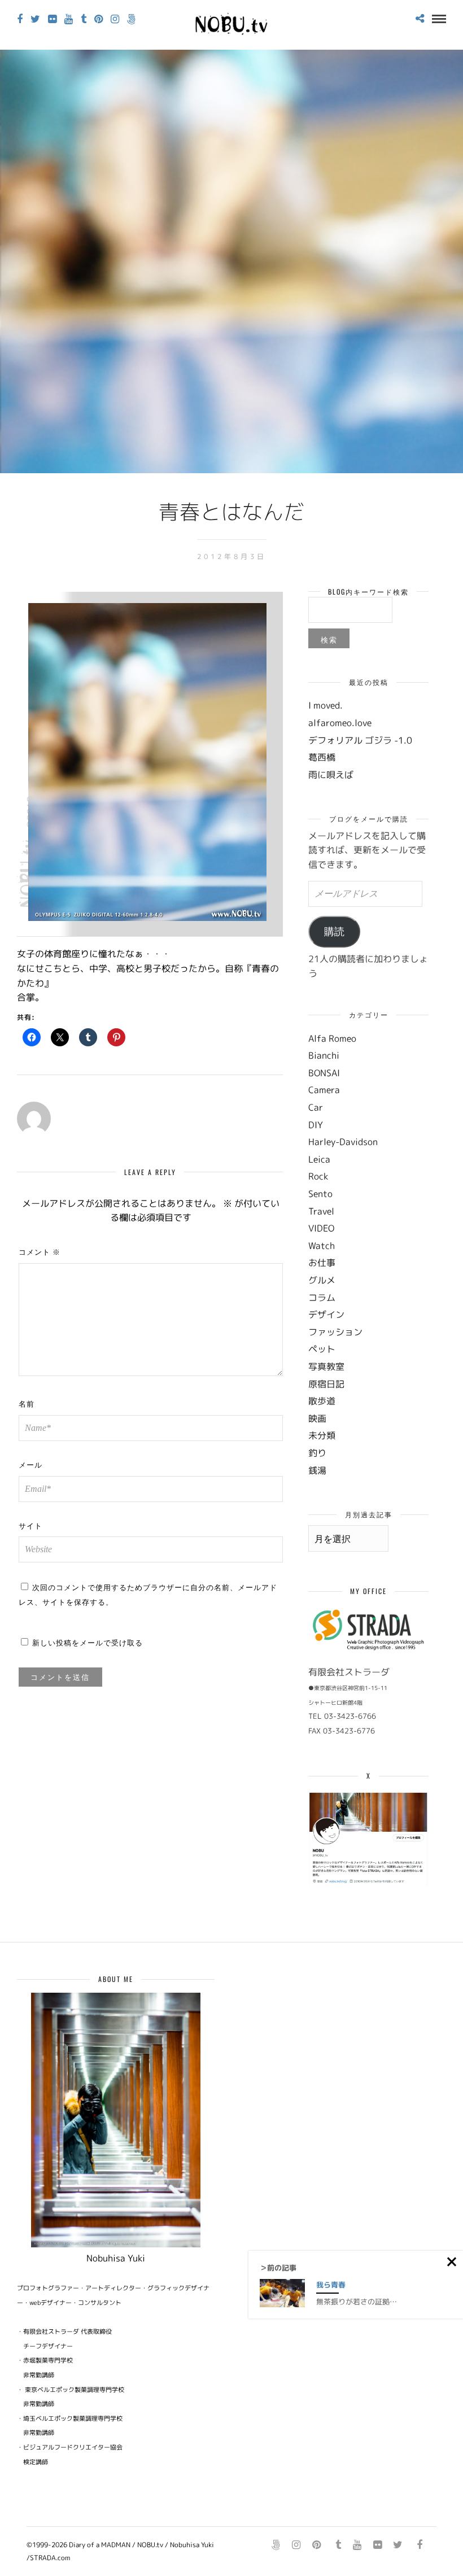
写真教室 (326, 1366)
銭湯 (317, 1470)
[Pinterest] (99, 19)
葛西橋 (322, 757)
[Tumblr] (84, 19)
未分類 (322, 1435)
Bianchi (324, 1055)
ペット (322, 1349)
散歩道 (322, 1401)
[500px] (131, 19)
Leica (319, 1159)
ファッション (335, 1332)
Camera (324, 1090)
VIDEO (321, 1228)
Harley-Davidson (343, 1142)
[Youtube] (69, 19)
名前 (27, 1403)
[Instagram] (115, 19)
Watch (322, 1246)
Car (316, 1107)
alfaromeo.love (340, 723)
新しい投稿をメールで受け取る (88, 1642)
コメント (40, 1251)
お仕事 (322, 1263)
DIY (316, 1125)
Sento (320, 1194)
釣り (317, 1453)
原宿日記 (326, 1384)
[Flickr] (52, 19)
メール (30, 1464)
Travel (321, 1211)
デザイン (326, 1315)
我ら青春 (331, 2285)
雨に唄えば (331, 775)
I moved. (326, 705)
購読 (334, 932)
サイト (30, 1525)
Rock (318, 1176)
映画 (317, 1418)
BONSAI (324, 1073)
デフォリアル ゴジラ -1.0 (360, 740)
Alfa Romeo (332, 1038)
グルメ (322, 1280)
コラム (322, 1298)
